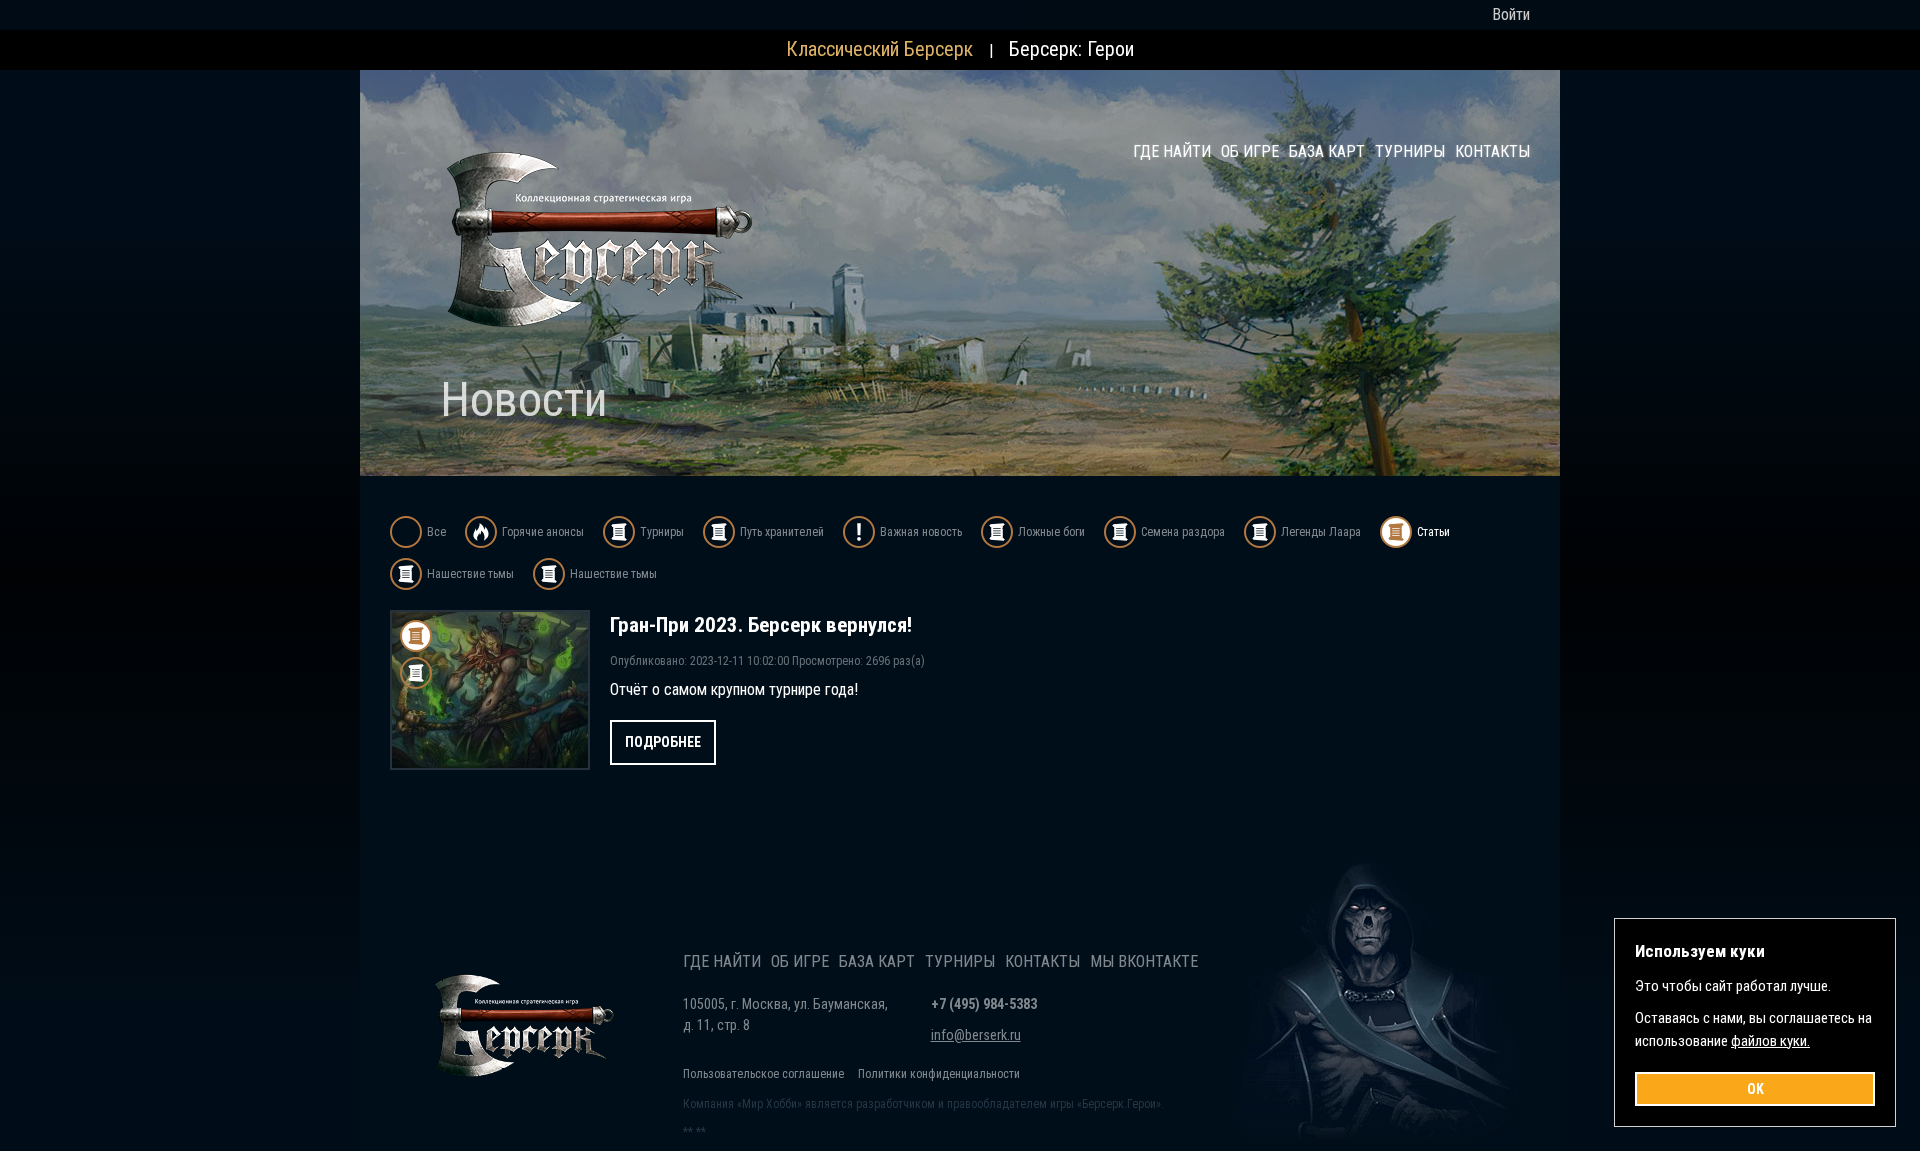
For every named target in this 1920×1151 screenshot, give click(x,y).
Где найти (1172, 151)
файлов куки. (1770, 1041)
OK (1755, 1089)
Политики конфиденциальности (939, 1074)
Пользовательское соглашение (763, 1074)
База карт (1327, 151)
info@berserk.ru (976, 1035)
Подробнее (663, 742)
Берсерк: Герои (1071, 49)
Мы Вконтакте (1144, 961)
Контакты (1492, 151)
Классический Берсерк (879, 49)
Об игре (1250, 151)
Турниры (1410, 151)
